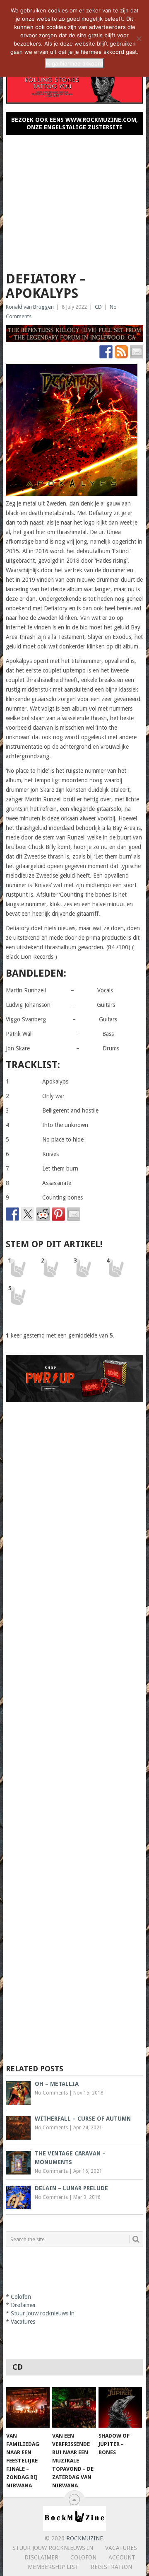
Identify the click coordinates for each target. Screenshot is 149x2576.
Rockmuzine (85, 2538)
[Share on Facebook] (12, 1214)
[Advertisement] (74, 200)
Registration (111, 2567)
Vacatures (23, 2322)
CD (98, 307)
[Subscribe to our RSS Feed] (121, 352)
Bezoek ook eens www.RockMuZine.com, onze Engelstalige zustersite (74, 123)
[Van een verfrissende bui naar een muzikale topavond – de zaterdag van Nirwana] (74, 2407)
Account (122, 2557)
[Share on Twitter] (28, 1214)
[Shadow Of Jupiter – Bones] (120, 2407)
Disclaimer (23, 2305)
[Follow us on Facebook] (106, 352)
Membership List (53, 2567)
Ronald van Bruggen (30, 307)
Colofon (21, 2297)
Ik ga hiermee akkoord (74, 63)
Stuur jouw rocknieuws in (43, 2313)
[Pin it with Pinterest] (58, 1214)
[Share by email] (74, 1214)
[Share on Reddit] (43, 1214)
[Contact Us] (137, 352)
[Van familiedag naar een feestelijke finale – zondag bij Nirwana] (28, 2407)
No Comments (51, 2093)
